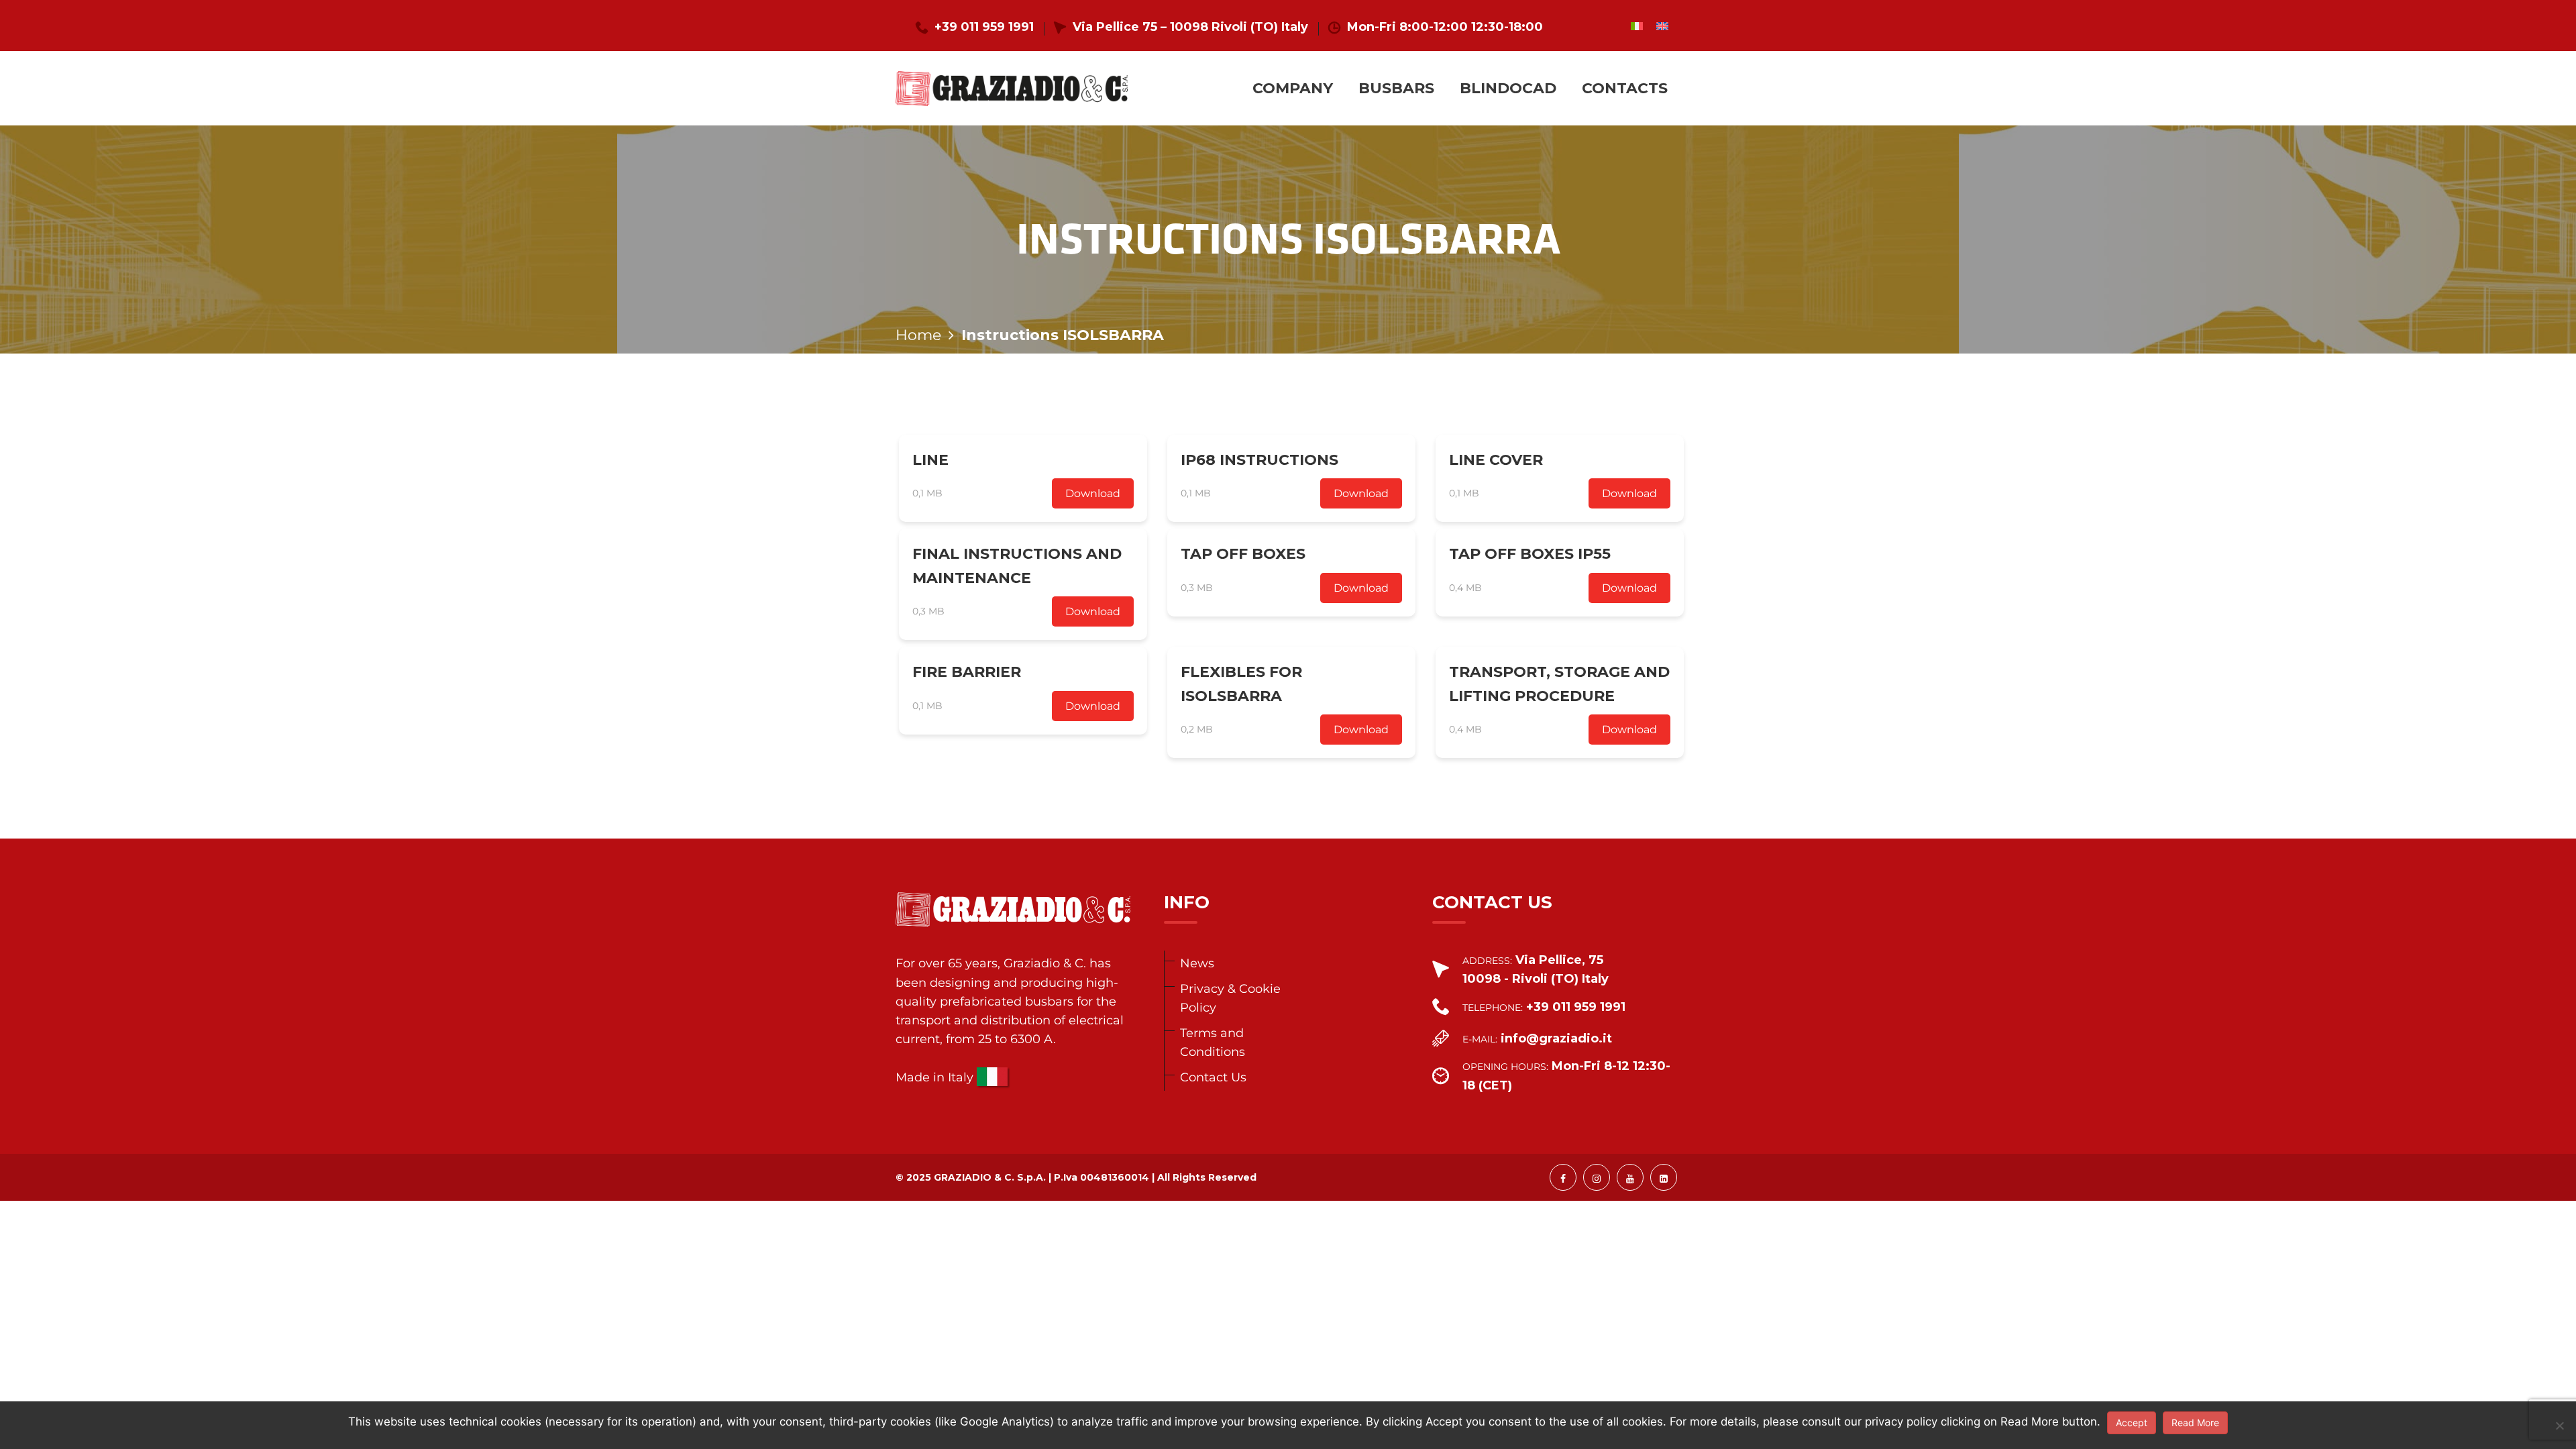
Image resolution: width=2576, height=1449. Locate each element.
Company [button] (1293, 88)
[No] (2559, 1426)
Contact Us (1213, 1077)
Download (1093, 493)
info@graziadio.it (1556, 1038)
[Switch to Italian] (1637, 26)
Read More (2195, 1423)
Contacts (1625, 88)
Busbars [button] (1396, 88)
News (1197, 963)
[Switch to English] (1662, 26)
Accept (2132, 1423)
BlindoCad (1508, 88)
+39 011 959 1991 (984, 27)
